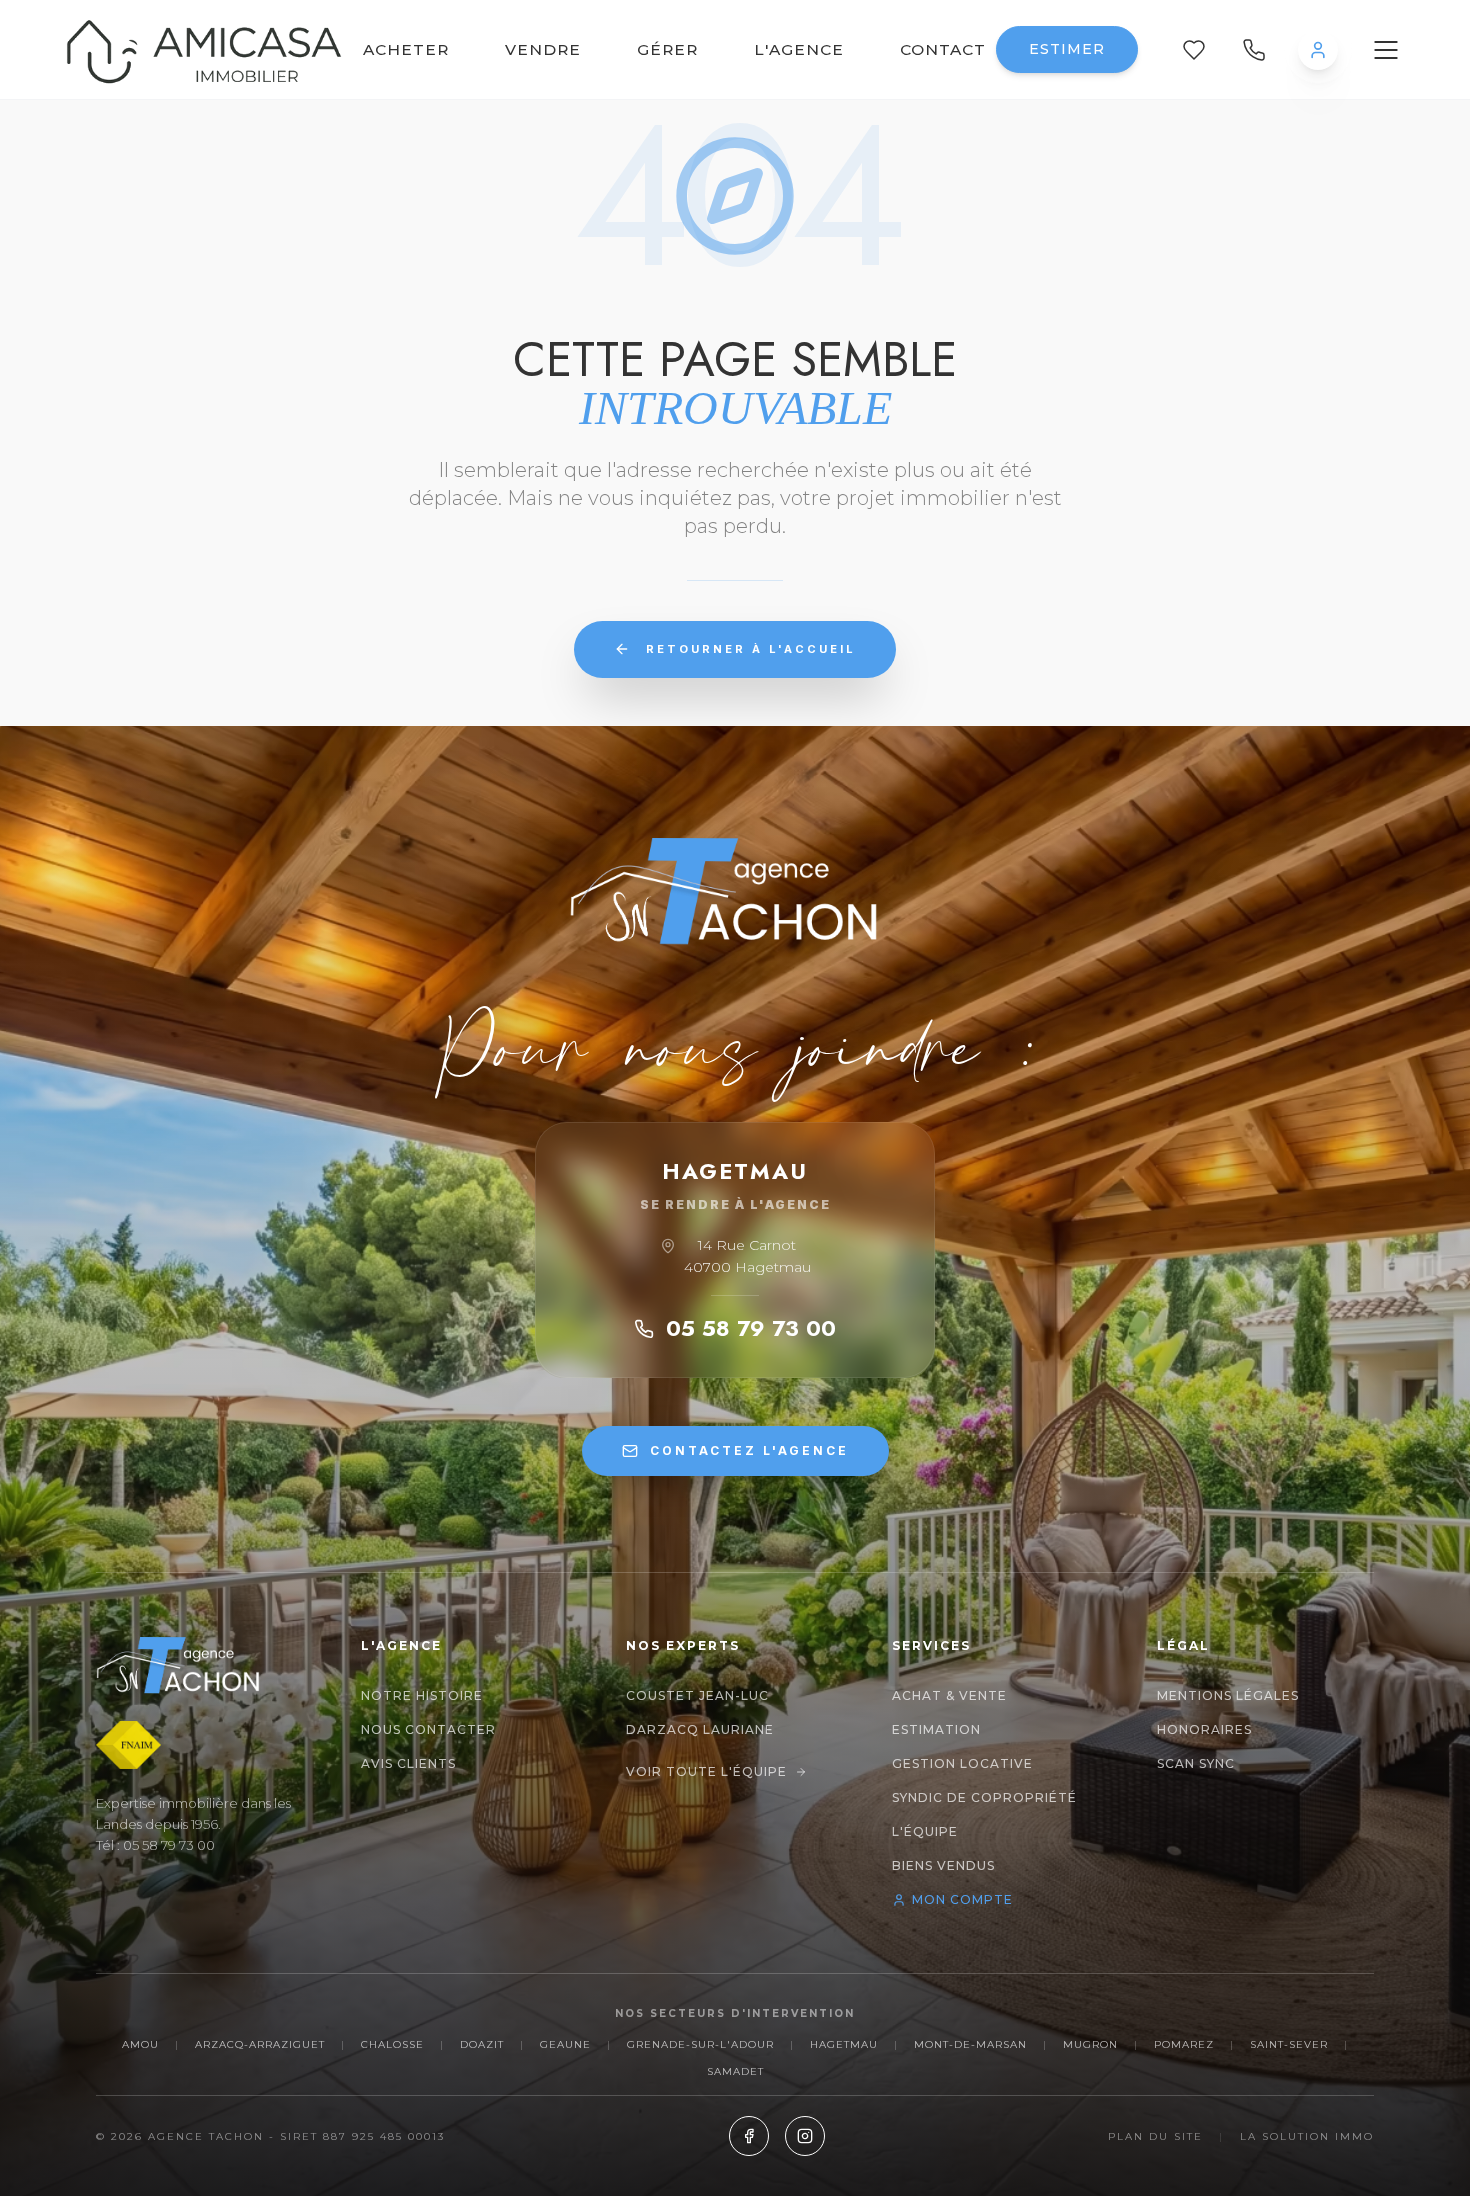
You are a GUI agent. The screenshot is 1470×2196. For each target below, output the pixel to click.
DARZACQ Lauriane (700, 1729)
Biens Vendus (943, 1865)
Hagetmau (844, 2044)
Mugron (1090, 2044)
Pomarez (1184, 2044)
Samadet (735, 2071)
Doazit (482, 2044)
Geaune (565, 2044)
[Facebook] (749, 2136)
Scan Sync (1196, 1763)
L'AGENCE (799, 49)
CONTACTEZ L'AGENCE (749, 1450)
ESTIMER (1067, 49)
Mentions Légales (1228, 1695)
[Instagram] (805, 2136)
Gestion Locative (962, 1763)
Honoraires (1204, 1729)
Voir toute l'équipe (706, 1771)
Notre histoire (422, 1695)
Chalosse (392, 2044)
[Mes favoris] (1194, 50)
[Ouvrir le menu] (1386, 50)
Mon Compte (962, 1899)
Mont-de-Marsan (970, 2044)
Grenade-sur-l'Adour (700, 2044)
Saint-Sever (1289, 2044)
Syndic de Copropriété (984, 1797)
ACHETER (406, 49)
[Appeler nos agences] (1254, 50)
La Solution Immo (1307, 2136)
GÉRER (667, 49)
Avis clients (408, 1763)
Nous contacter (428, 1729)
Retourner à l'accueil (751, 649)
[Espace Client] (1318, 50)
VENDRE (543, 49)
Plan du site (1155, 2136)
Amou (140, 2044)
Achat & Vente (949, 1695)
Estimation (936, 1729)
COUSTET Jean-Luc (697, 1695)
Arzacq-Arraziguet (260, 2044)
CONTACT (943, 49)
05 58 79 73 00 (751, 1328)
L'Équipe (925, 1831)
